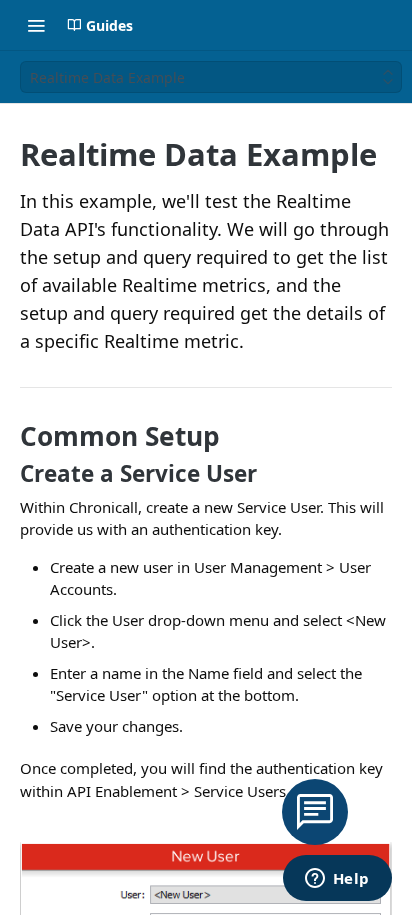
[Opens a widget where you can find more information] (337, 880)
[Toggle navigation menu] (36, 25)
